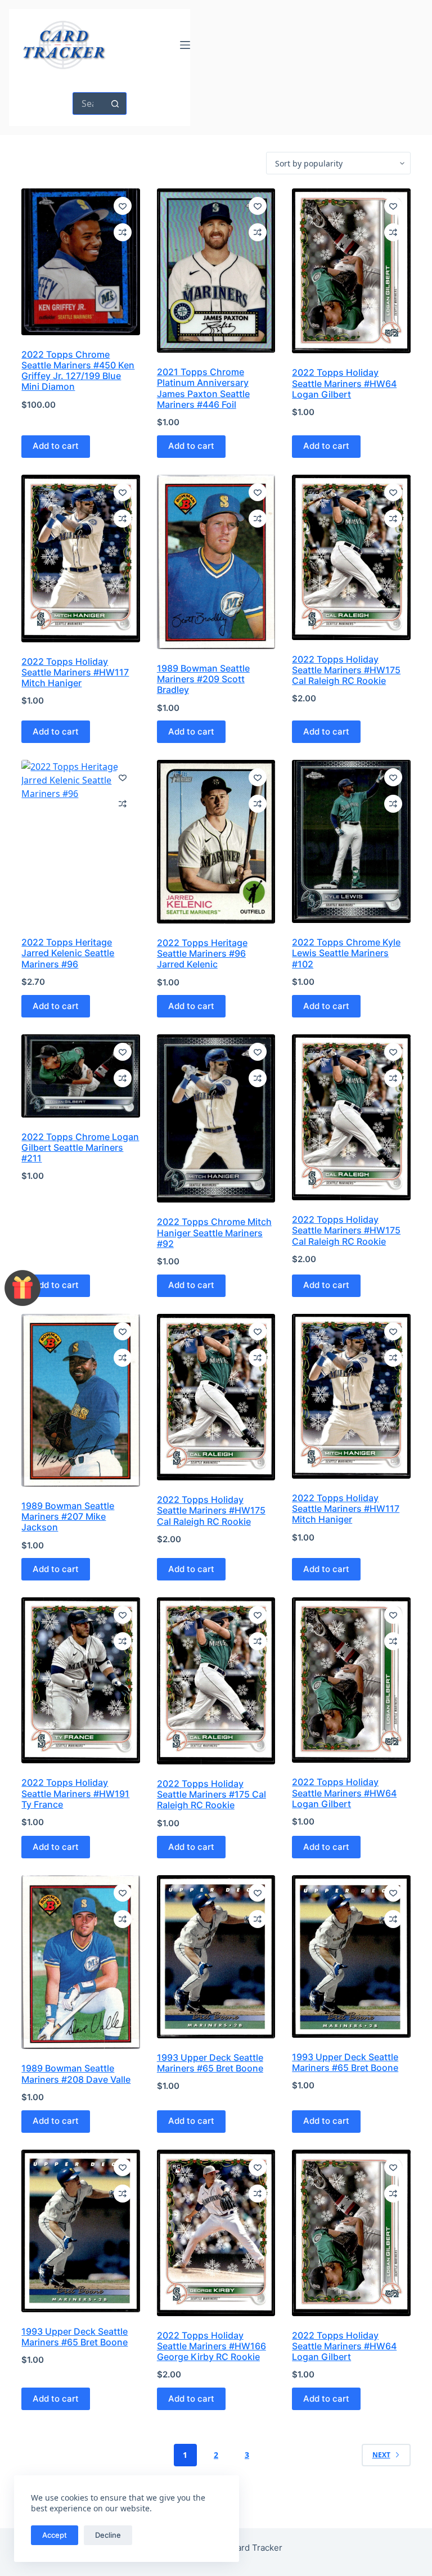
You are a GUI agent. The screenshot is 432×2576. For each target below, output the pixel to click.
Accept (55, 2535)
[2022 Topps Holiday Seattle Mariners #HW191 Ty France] (80, 1680)
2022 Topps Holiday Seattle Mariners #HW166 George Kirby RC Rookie (211, 2346)
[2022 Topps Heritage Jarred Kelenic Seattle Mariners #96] (80, 841)
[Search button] (115, 103)
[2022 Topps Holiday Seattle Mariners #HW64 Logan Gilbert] (351, 271)
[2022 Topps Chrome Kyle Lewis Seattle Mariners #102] (351, 841)
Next (381, 2455)
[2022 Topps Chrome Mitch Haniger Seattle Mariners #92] (216, 1118)
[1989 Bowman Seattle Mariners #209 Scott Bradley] (216, 562)
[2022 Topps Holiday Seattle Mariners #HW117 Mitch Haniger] (80, 559)
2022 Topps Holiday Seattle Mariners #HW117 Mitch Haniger (75, 672)
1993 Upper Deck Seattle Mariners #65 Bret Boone (210, 2063)
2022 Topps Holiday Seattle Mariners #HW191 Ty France (75, 1793)
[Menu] (185, 45)
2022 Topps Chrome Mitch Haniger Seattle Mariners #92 (214, 1232)
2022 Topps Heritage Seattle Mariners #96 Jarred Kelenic (202, 953)
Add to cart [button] (56, 446)
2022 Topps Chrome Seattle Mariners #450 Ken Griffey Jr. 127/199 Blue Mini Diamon (78, 371)
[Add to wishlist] (123, 206)
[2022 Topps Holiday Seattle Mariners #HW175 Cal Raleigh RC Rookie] (351, 557)
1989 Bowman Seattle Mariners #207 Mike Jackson (68, 1516)
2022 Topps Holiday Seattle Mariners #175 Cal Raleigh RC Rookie (211, 1794)
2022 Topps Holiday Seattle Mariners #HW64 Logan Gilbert (344, 383)
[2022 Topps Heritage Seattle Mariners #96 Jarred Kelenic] (216, 842)
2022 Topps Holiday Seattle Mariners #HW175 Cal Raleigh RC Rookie (346, 670)
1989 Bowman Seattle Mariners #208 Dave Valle (76, 2073)
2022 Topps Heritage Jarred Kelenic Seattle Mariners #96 (68, 953)
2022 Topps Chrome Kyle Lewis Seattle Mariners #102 (346, 953)
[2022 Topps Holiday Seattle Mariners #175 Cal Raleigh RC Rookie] (216, 1681)
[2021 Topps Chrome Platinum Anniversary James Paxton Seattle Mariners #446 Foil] (216, 271)
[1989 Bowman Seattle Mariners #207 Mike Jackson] (80, 1400)
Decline (108, 2535)
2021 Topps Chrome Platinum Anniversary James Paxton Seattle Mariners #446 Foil (203, 388)
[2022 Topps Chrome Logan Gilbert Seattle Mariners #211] (80, 1076)
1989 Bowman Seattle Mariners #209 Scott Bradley (203, 679)
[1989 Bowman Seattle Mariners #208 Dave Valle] (80, 1962)
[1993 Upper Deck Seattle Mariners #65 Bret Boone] (216, 1957)
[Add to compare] (123, 232)
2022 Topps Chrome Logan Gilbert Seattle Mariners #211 (80, 1147)
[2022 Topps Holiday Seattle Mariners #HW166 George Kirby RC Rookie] (216, 2233)
